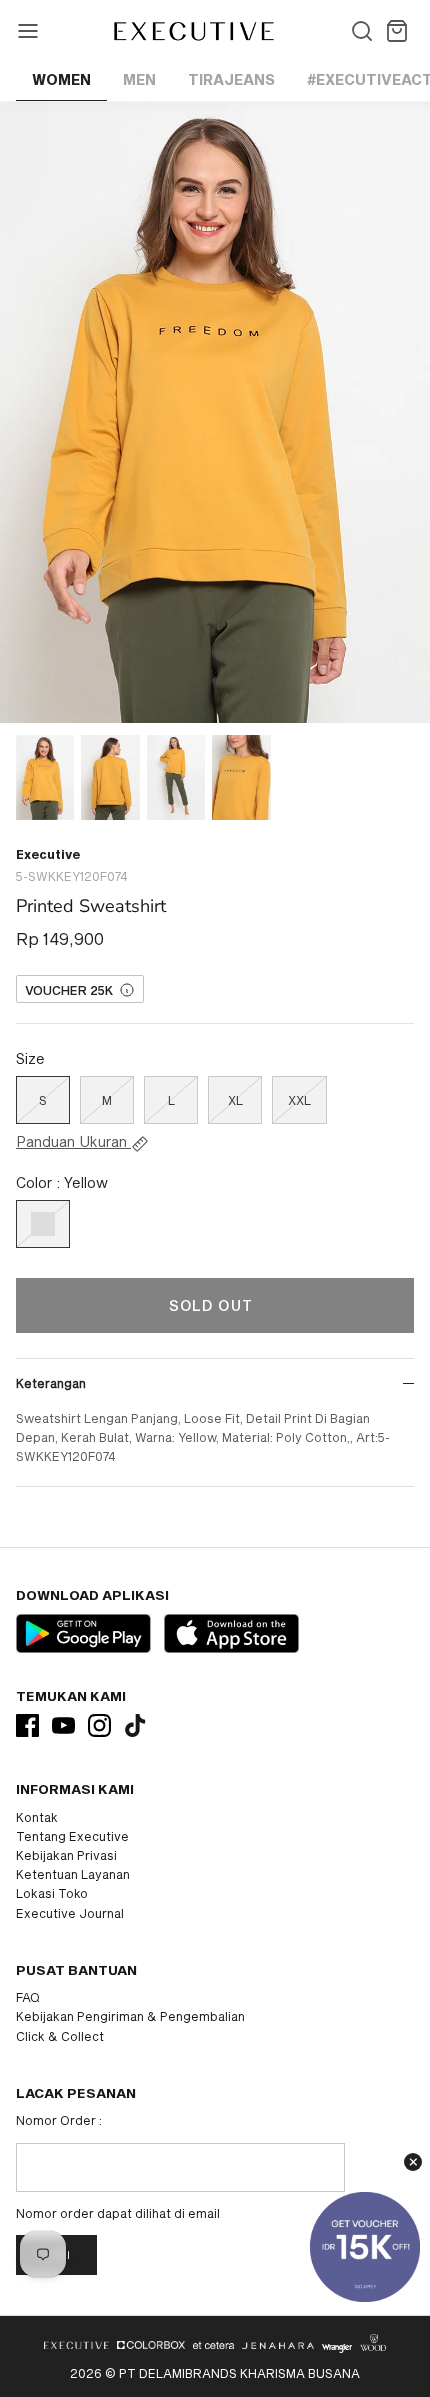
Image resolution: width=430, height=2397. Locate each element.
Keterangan (51, 1383)
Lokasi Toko (52, 1893)
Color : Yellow (62, 1182)
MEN (139, 79)
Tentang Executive (72, 1836)
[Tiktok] (135, 1725)
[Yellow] (43, 1224)
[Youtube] (63, 1725)
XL (235, 1100)
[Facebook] (27, 1725)
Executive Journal (70, 1913)
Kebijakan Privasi (66, 1855)
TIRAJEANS (231, 79)
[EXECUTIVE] (192, 31)
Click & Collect (60, 2036)
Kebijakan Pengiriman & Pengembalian (130, 2016)
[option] (215, 412)
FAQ (28, 1997)
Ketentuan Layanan (73, 1874)
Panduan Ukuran (73, 1142)
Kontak (37, 1817)
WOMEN (61, 79)
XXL (299, 1100)
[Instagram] (99, 1725)
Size (30, 1058)
